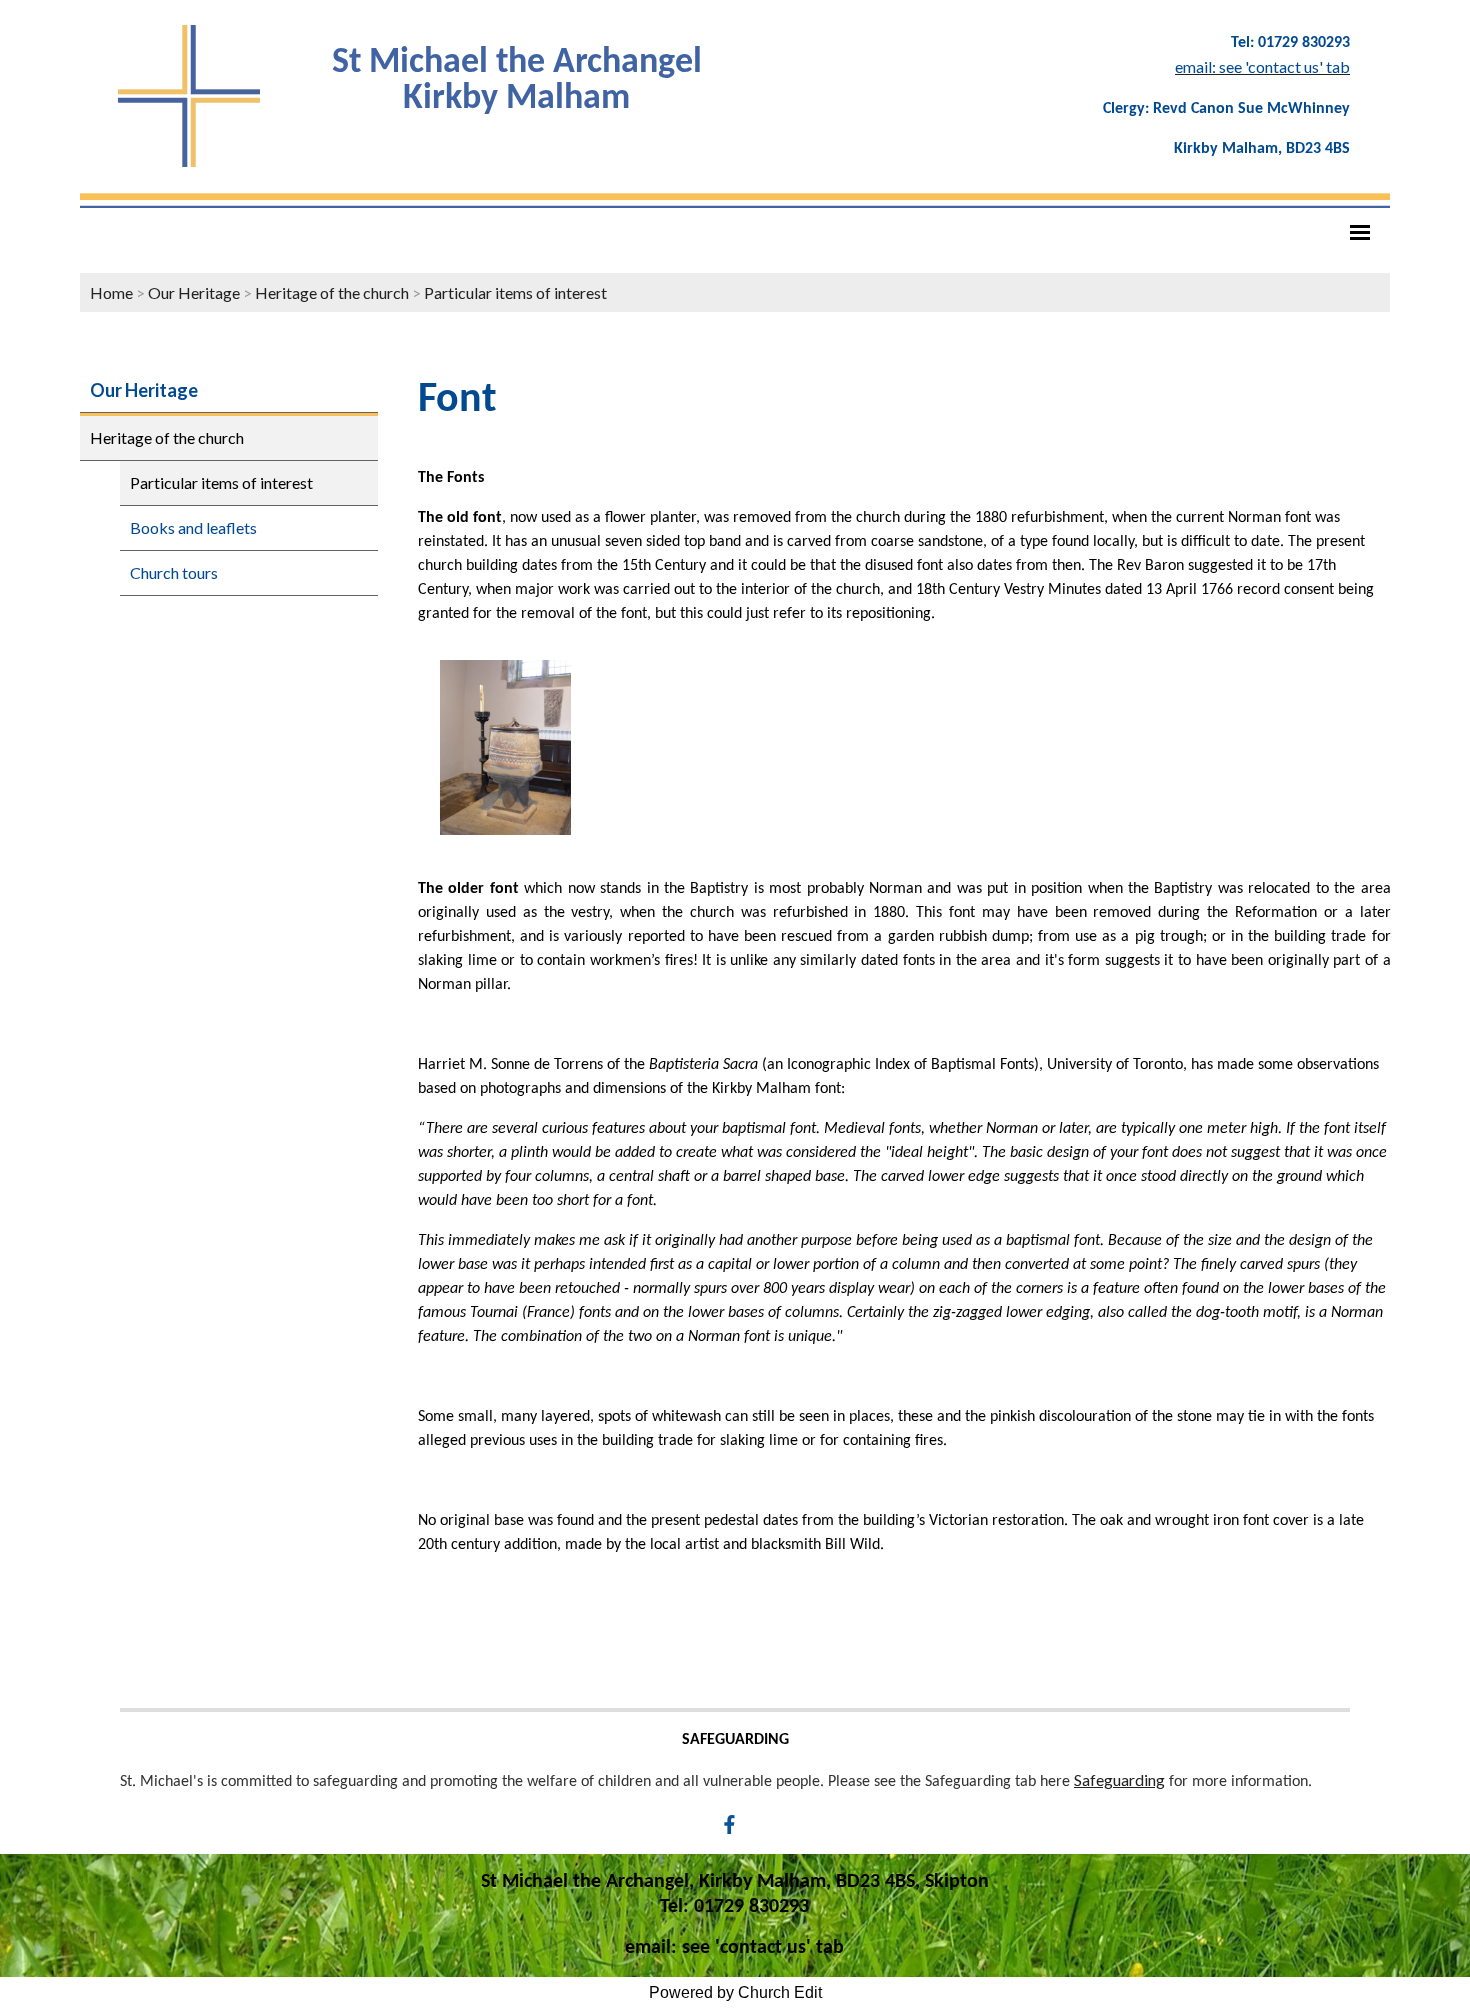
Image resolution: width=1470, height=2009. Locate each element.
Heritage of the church (332, 292)
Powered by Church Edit (735, 1992)
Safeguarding (1119, 1779)
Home (111, 292)
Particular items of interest (515, 292)
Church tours (174, 572)
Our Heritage (194, 292)
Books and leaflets (193, 527)
